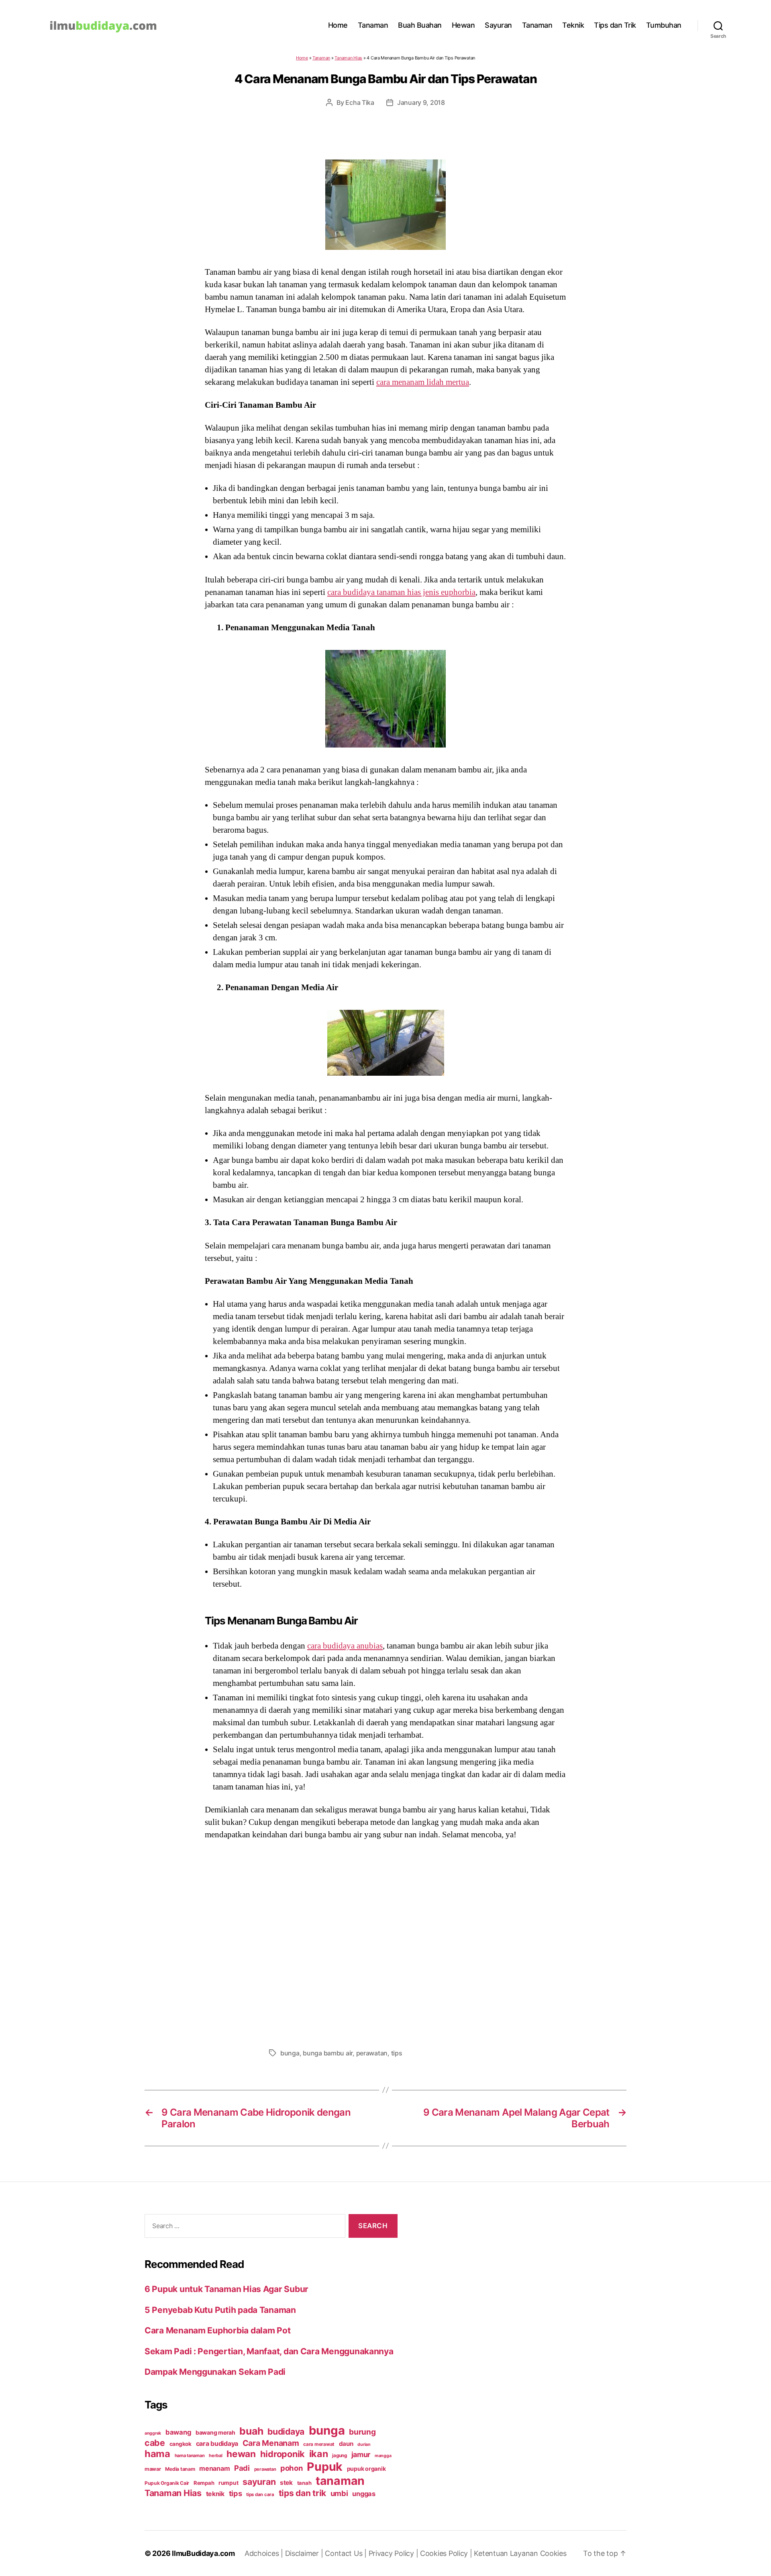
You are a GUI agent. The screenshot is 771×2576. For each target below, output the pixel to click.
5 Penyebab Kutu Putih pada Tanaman (220, 2310)
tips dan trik (303, 2493)
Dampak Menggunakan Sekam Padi (215, 2372)
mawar (153, 2469)
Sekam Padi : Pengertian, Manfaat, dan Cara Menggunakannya (269, 2351)
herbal (215, 2455)
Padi (242, 2468)
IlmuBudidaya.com (203, 2553)
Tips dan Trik (615, 25)
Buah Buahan (420, 25)
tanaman (340, 2481)
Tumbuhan (664, 25)
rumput (228, 2483)
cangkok (181, 2444)
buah (251, 2431)
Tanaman (373, 25)
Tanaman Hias (348, 58)
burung (362, 2432)
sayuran (259, 2482)
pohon (292, 2468)
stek (286, 2483)
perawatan (372, 2053)
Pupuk (325, 2467)
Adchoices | (265, 2553)
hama (157, 2454)
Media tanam (180, 2469)
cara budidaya (217, 2443)
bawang (178, 2432)
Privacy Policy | (394, 2553)
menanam (214, 2468)
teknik (215, 2494)
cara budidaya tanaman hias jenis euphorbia (401, 592)
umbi (339, 2493)
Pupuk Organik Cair (167, 2483)
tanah (304, 2483)
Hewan (463, 25)
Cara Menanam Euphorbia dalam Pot (217, 2330)
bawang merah (215, 2432)
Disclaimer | (305, 2553)
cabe (155, 2443)
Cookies (553, 2553)
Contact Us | (347, 2553)
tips (397, 2053)
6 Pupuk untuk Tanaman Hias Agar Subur (226, 2289)
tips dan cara (260, 2494)
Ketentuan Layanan (507, 2553)
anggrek (153, 2433)
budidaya (286, 2431)
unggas (364, 2494)
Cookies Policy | (447, 2553)
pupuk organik (366, 2469)
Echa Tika (360, 102)
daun (346, 2444)
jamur (361, 2454)
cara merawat (319, 2444)
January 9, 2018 (421, 102)
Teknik (573, 25)
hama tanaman (190, 2455)
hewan (241, 2454)
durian (364, 2444)
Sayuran (498, 25)
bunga (290, 2053)
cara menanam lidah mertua (423, 382)
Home (338, 25)
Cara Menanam (271, 2443)
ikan (319, 2454)
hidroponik (282, 2454)
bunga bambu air (328, 2053)
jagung (339, 2455)
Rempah (204, 2483)
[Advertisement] (385, 1942)
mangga (383, 2456)
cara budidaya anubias (345, 1646)
